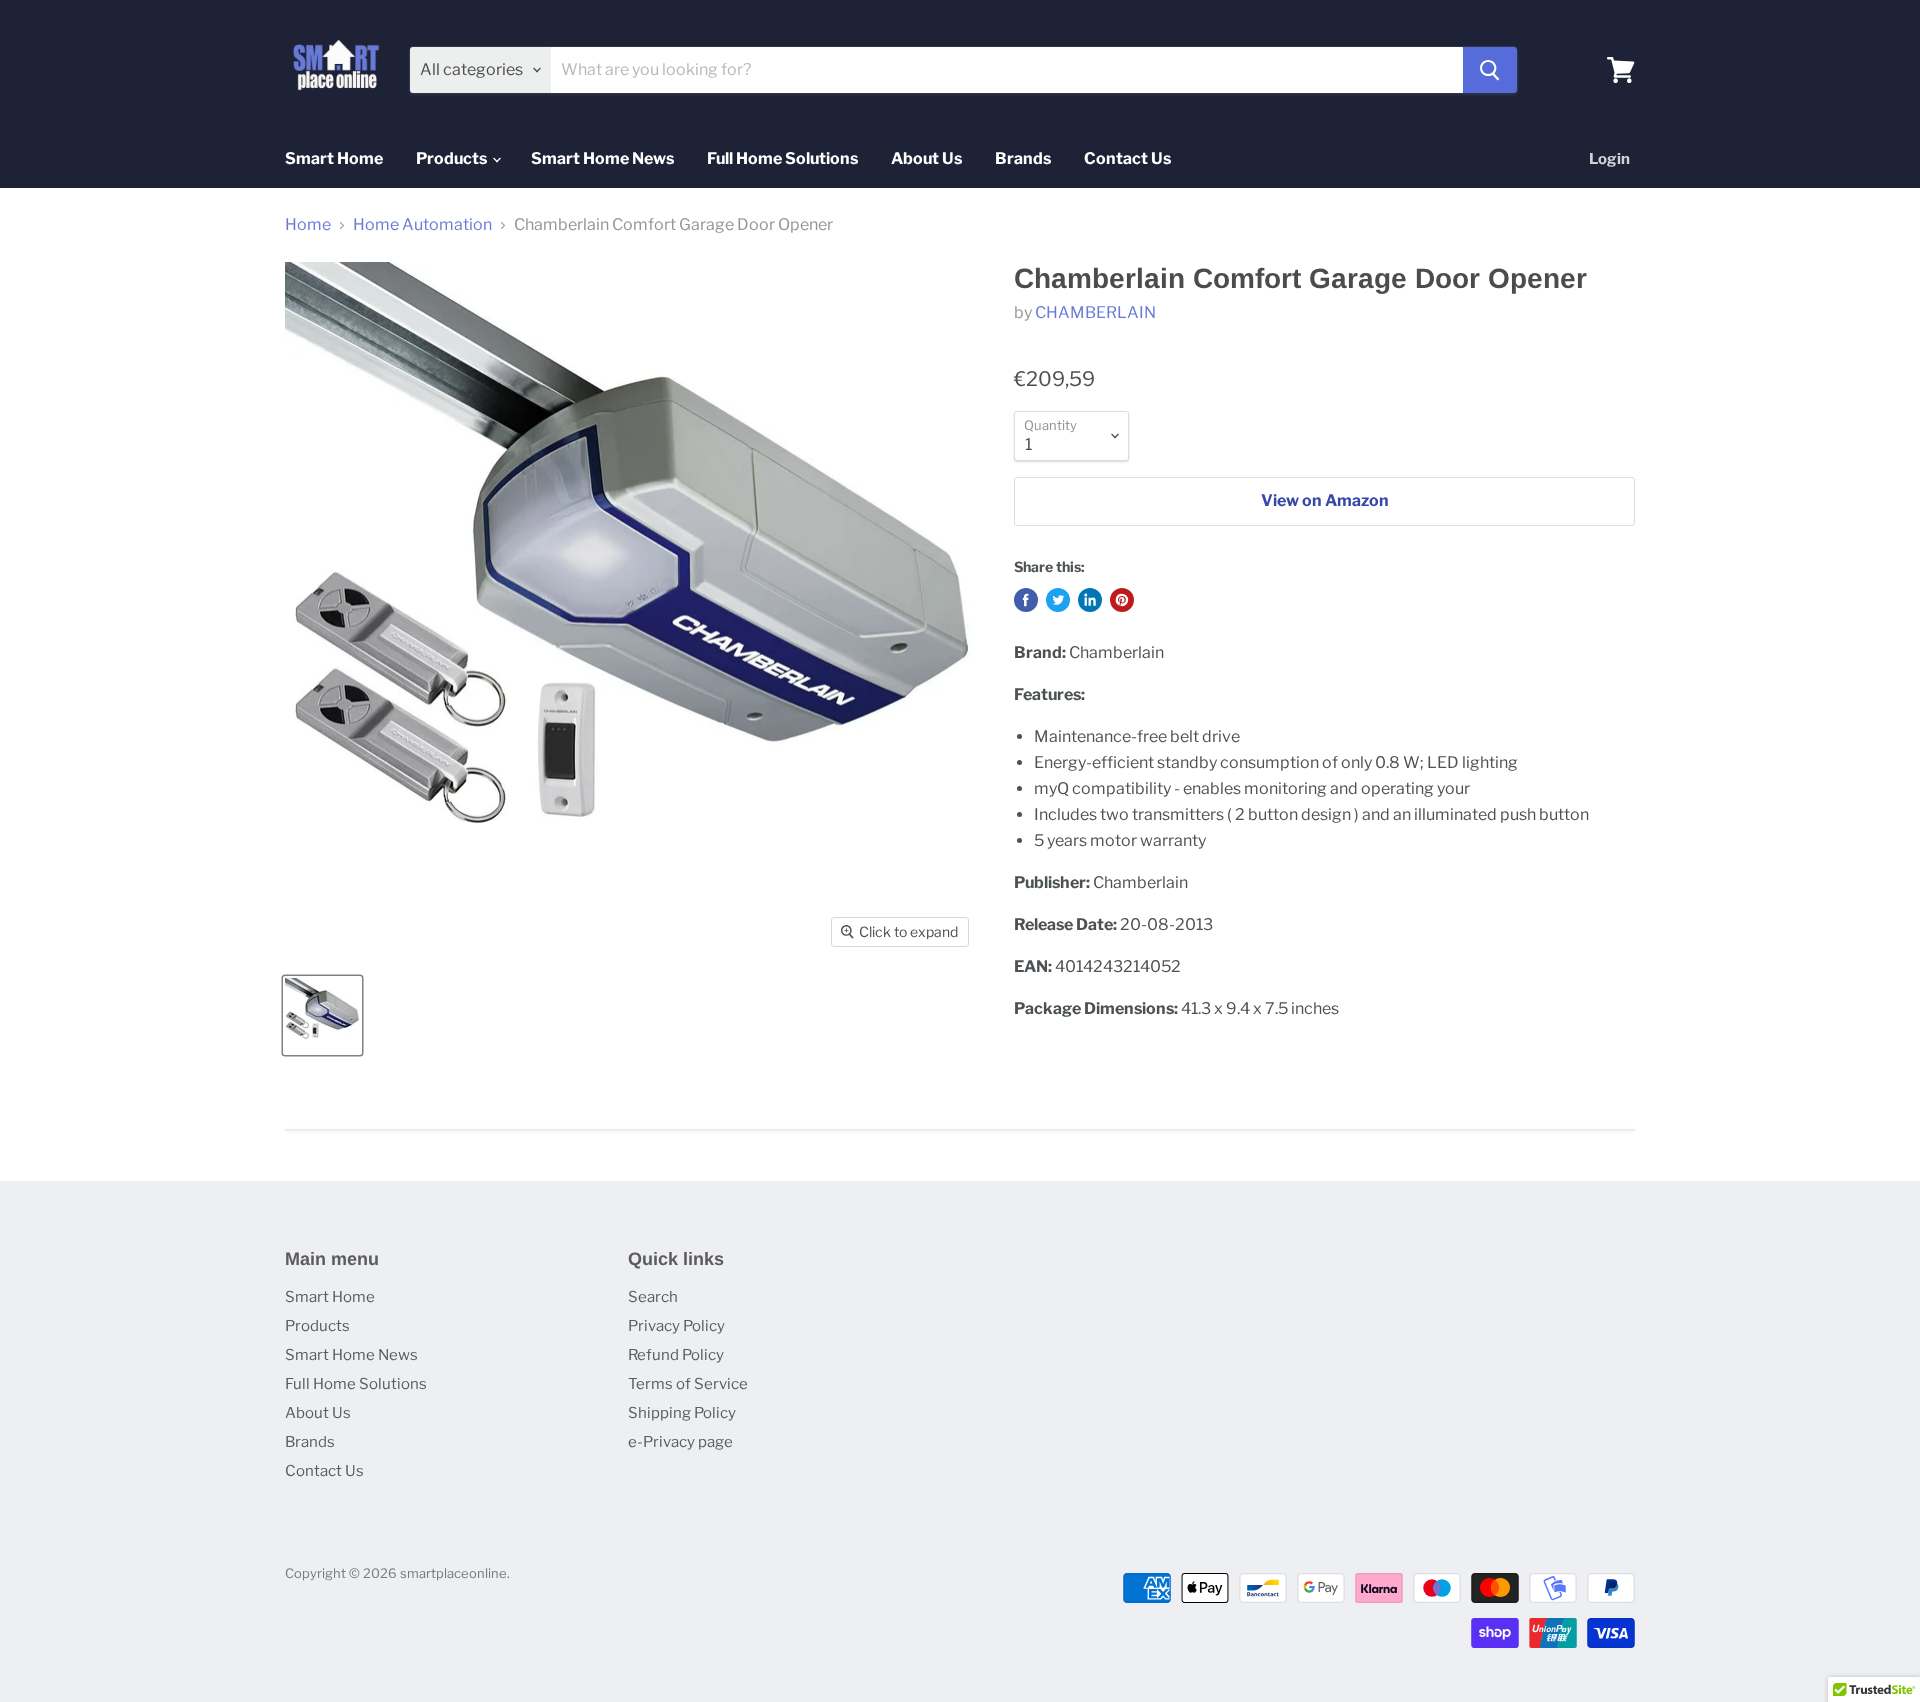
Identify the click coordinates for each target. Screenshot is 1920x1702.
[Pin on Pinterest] (1122, 600)
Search (653, 1297)
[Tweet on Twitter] (1058, 600)
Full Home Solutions (782, 158)
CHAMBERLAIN (1095, 312)
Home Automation (422, 225)
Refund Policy (676, 1355)
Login (1609, 159)
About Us (926, 158)
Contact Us (1127, 158)
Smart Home (334, 158)
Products (453, 158)
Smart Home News (602, 158)
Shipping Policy (682, 1413)
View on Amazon (1325, 500)
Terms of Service (688, 1384)
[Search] (1490, 70)
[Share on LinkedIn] (1090, 600)
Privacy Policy (676, 1326)
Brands (1023, 158)
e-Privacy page (680, 1442)
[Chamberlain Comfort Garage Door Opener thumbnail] (322, 1015)
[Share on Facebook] (1026, 600)
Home (308, 225)
